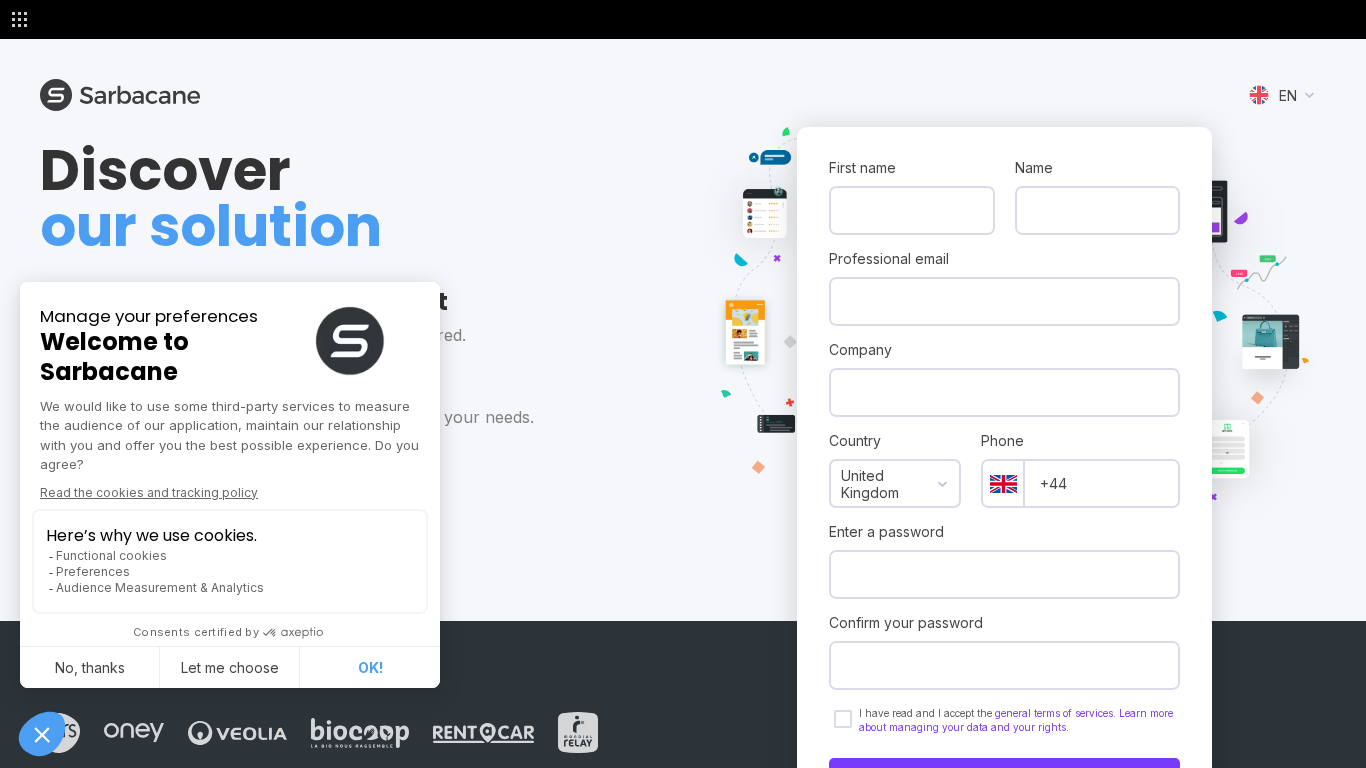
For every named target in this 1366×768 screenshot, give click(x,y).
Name (1034, 167)
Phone (1002, 440)
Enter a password (886, 531)
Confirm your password (906, 622)
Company (860, 349)
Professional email (889, 258)
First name (862, 167)
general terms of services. (1057, 713)
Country (855, 440)
